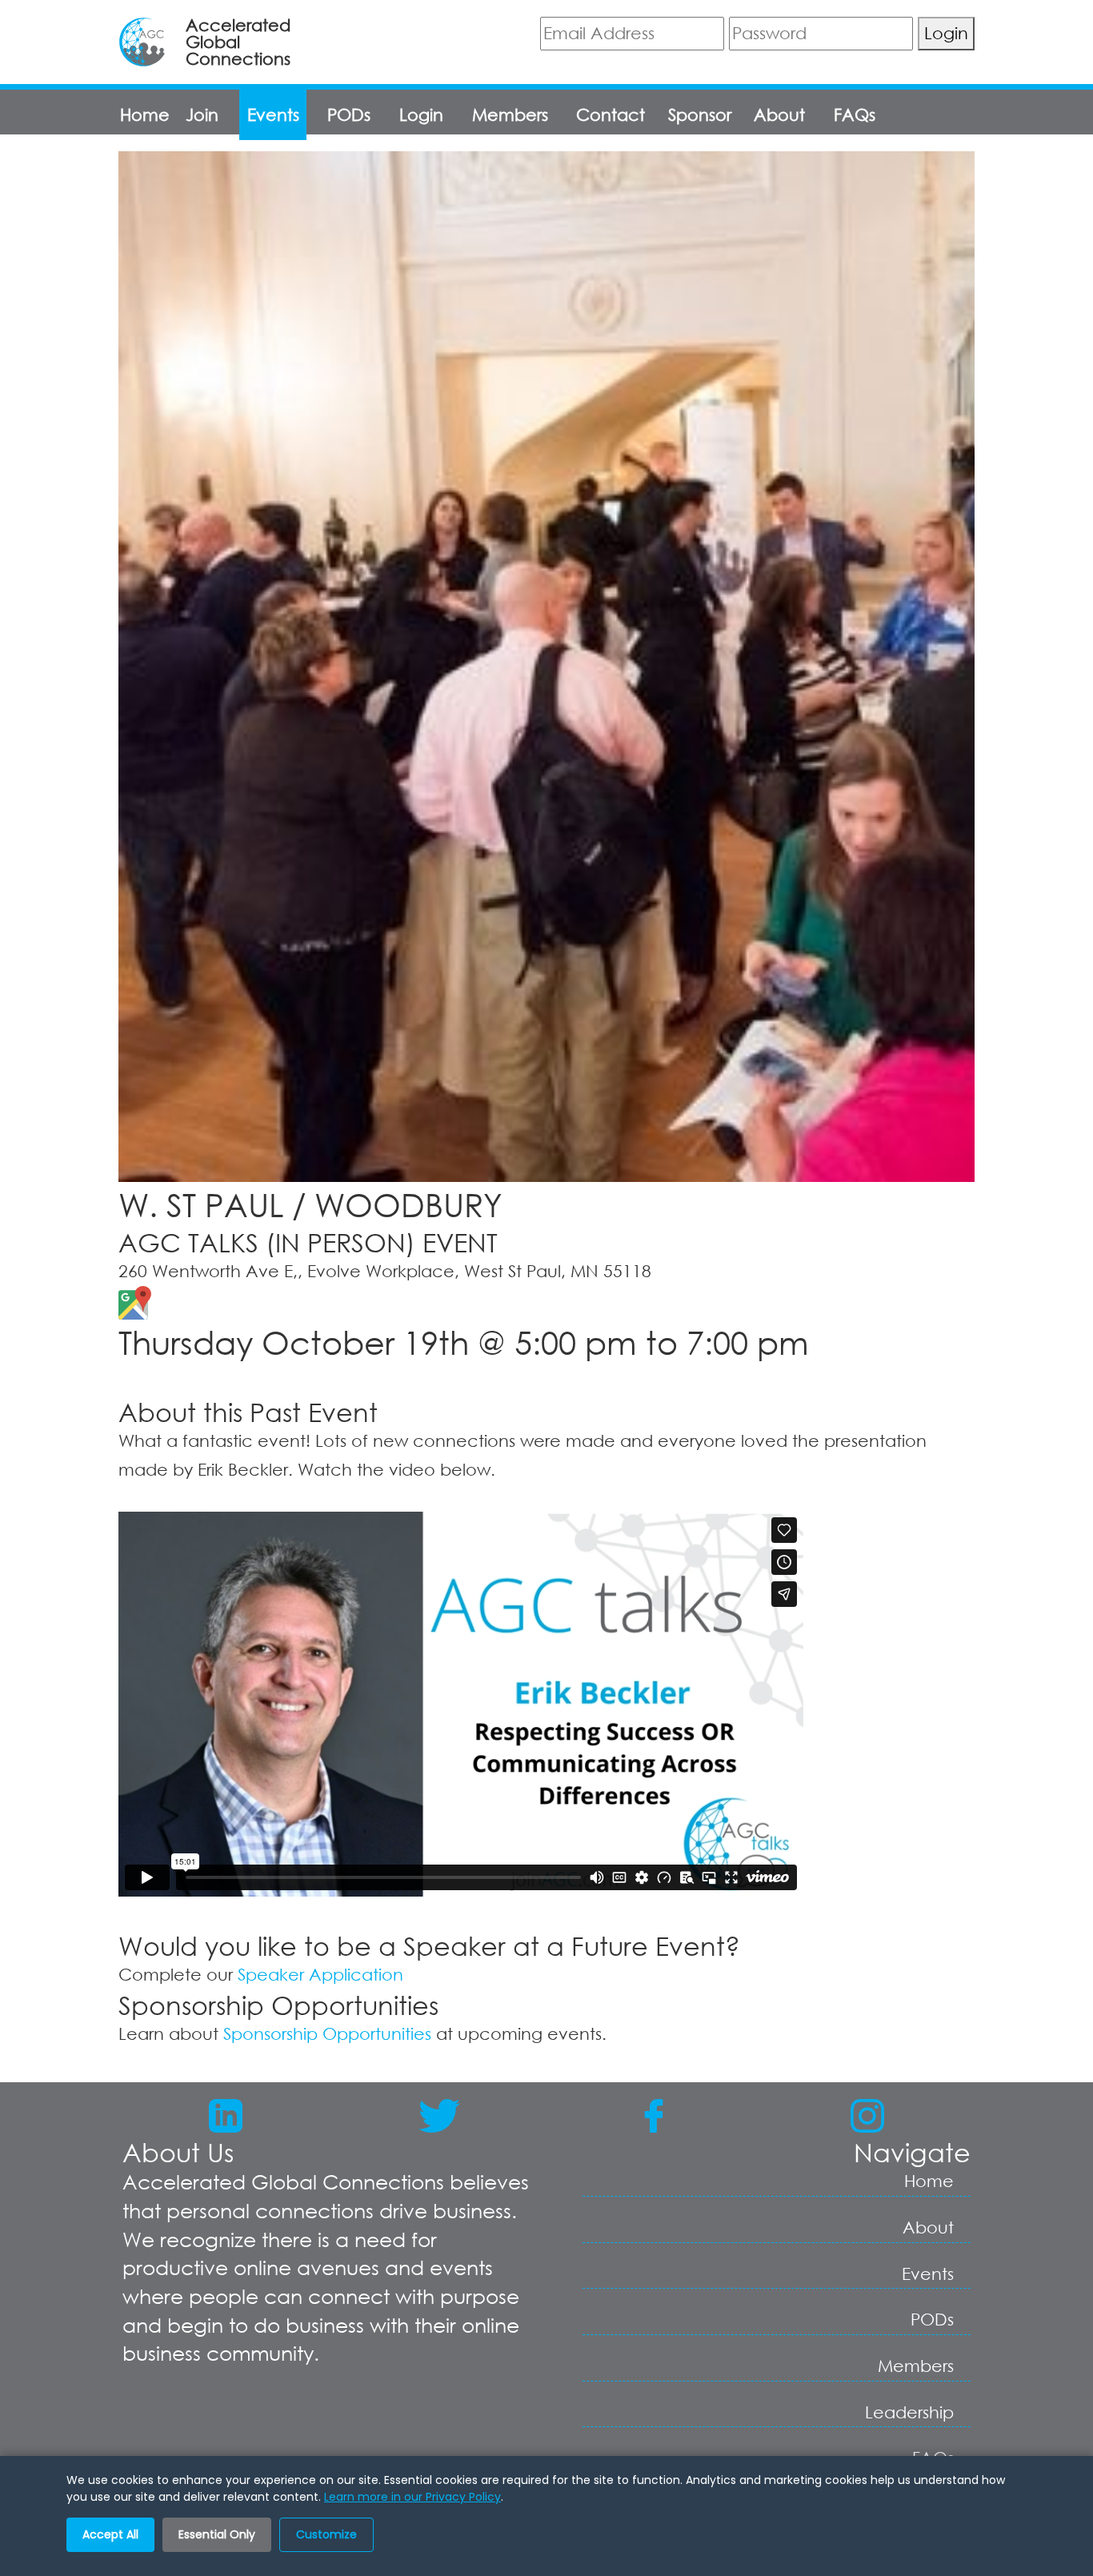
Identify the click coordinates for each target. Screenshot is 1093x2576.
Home (145, 114)
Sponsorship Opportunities (327, 2033)
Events (273, 114)
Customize (326, 2534)
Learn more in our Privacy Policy (412, 2497)
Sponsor (700, 114)
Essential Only (217, 2534)
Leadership (909, 2412)
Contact (611, 114)
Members (510, 114)
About (779, 114)
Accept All (110, 2534)
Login (946, 33)
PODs (349, 114)
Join (202, 114)
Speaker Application (320, 1974)
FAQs (855, 114)
